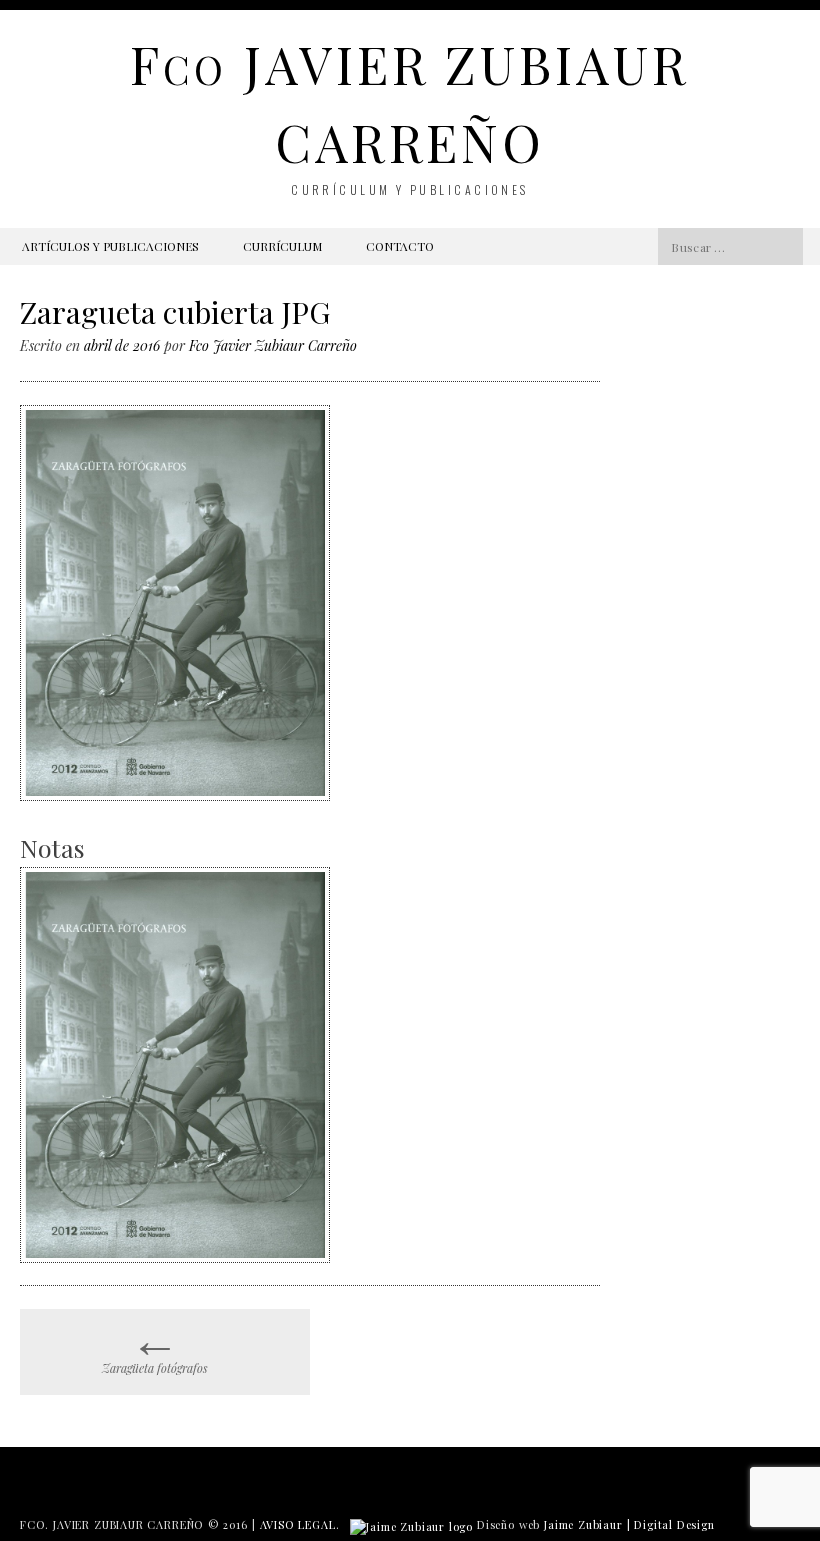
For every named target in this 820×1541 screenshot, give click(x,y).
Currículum (282, 246)
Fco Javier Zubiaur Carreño (273, 345)
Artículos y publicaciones (110, 246)
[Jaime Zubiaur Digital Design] (411, 1524)
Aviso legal (298, 1524)
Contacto (400, 246)
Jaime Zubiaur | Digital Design (629, 1524)
